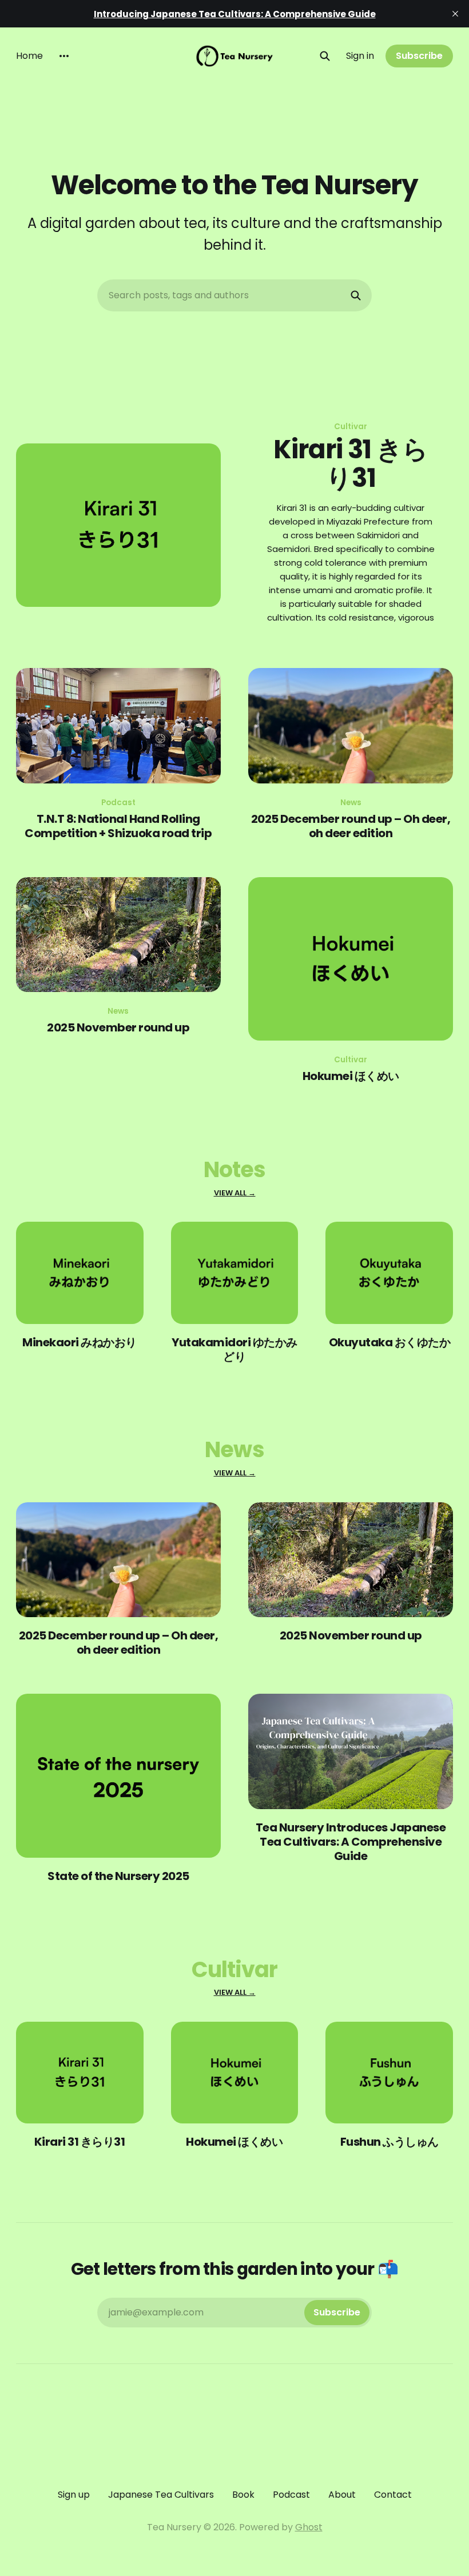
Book (243, 2495)
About (342, 2495)
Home (29, 56)
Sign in (360, 56)
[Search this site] (325, 56)
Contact (393, 2495)
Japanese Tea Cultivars (161, 2495)
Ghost (309, 2527)
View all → (235, 1193)
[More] (64, 56)
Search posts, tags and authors (179, 295)
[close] (455, 14)
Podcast (291, 2495)
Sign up (74, 2495)
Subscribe (419, 56)
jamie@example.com (234, 2312)
